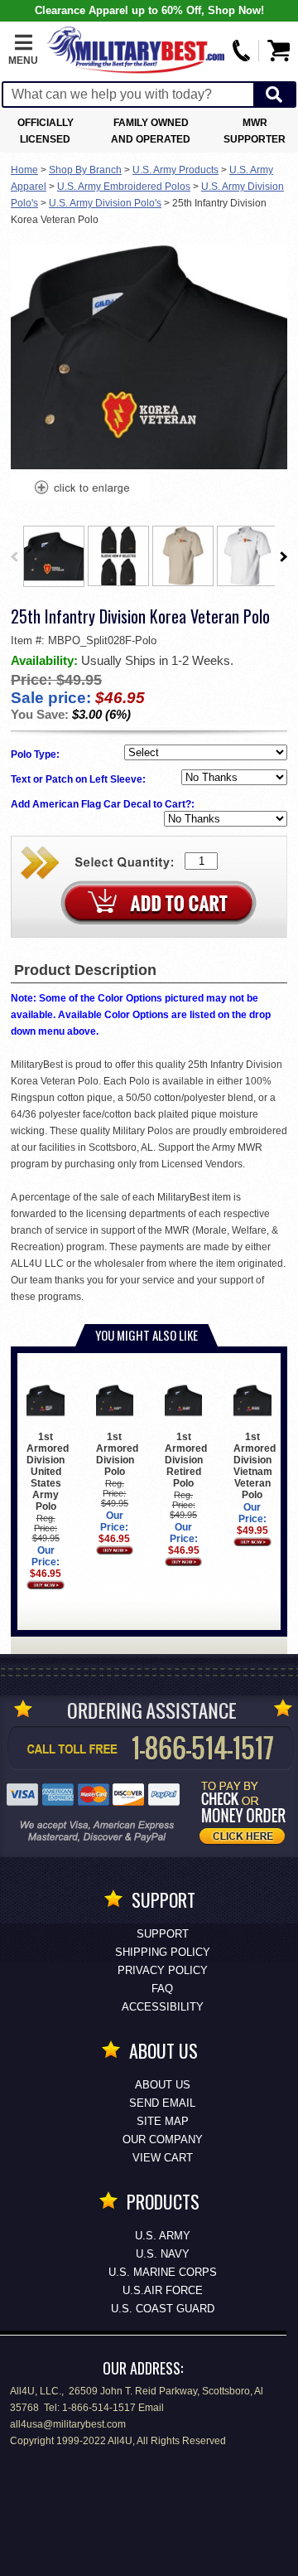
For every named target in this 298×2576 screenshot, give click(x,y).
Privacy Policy (163, 1970)
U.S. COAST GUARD (163, 2309)
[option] (54, 556)
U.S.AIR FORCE (163, 2290)
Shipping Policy (163, 1952)
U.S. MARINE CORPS (163, 2272)
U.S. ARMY (163, 2236)
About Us (163, 2085)
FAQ (162, 1989)
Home (24, 170)
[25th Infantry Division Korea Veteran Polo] (81, 489)
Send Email (162, 2103)
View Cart (163, 2158)
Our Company (163, 2139)
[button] (23, 51)
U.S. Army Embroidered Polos (124, 187)
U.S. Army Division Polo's (105, 203)
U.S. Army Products (175, 170)
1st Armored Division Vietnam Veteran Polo (255, 1466)
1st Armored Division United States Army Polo (48, 1472)
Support (163, 1934)
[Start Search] (274, 95)
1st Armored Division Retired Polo (186, 1460)
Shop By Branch (85, 170)
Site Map (163, 2121)
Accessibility (163, 2007)
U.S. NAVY (163, 2254)
